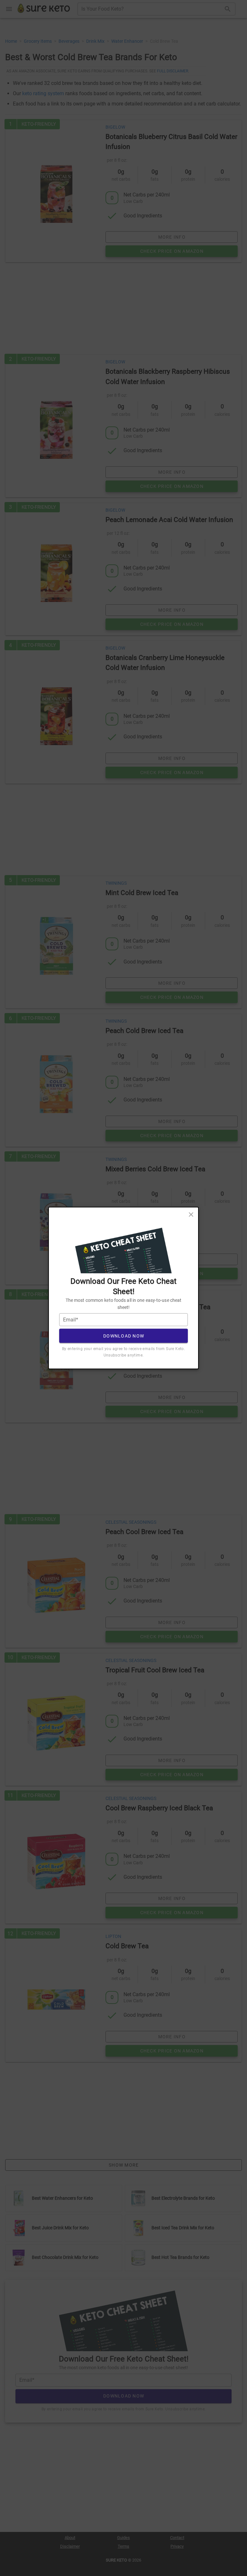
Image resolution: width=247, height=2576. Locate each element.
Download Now (124, 1336)
